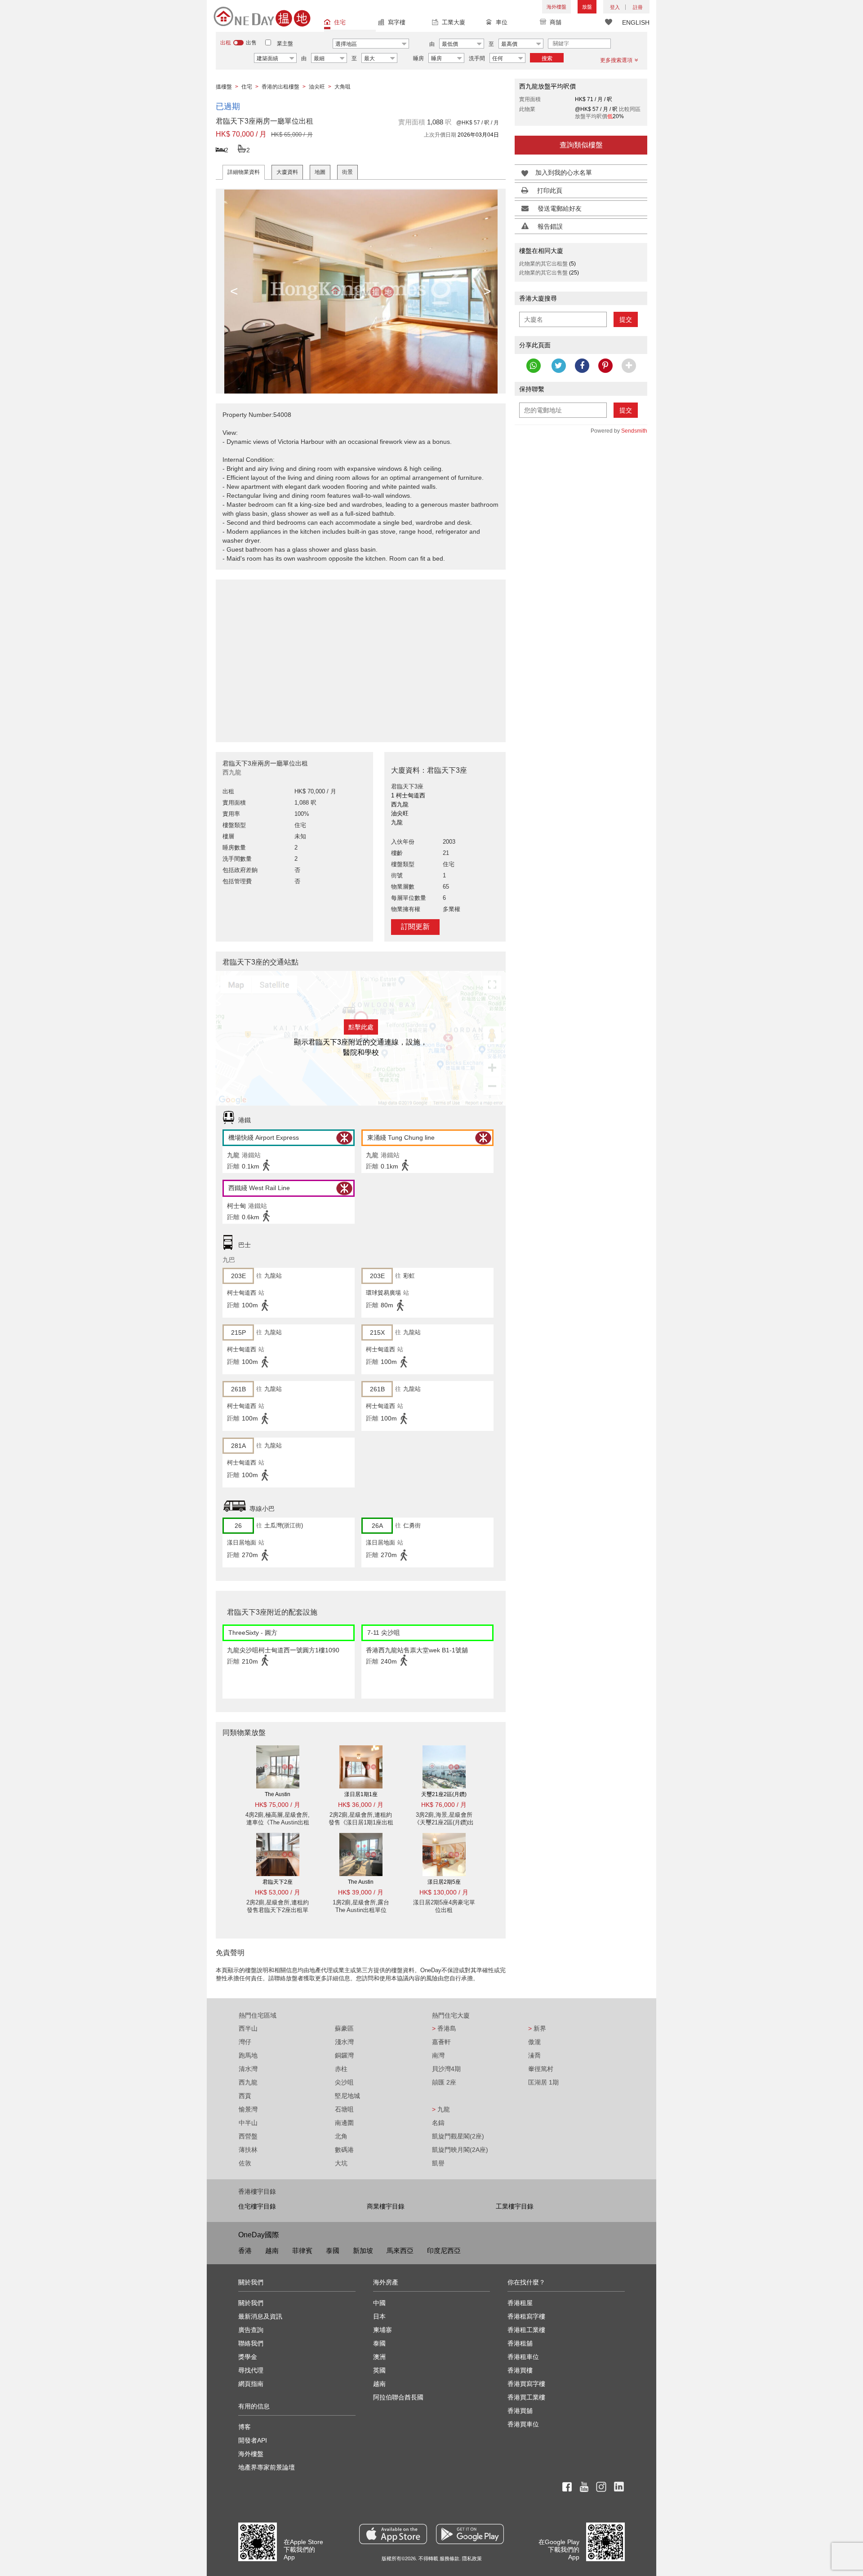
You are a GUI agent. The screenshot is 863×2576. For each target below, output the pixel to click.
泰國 (333, 2251)
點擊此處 (361, 1027)
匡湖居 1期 (543, 2082)
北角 (341, 2136)
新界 (537, 2028)
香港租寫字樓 (526, 2316)
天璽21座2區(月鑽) (444, 1794)
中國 (379, 2303)
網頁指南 (251, 2384)
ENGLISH (636, 22)
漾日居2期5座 (444, 1882)
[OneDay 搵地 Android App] (470, 2534)
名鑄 (438, 2123)
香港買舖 (520, 2411)
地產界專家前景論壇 (267, 2467)
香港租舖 (520, 2343)
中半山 (248, 2123)
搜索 (547, 58)
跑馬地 (248, 2055)
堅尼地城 (347, 2096)
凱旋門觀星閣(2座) (458, 2136)
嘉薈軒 (441, 2042)
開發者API (253, 2440)
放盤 (587, 7)
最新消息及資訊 (260, 2316)
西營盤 (248, 2136)
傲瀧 (534, 2042)
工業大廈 (454, 22)
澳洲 (379, 2357)
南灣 (438, 2055)
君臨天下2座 (278, 1882)
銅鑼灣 (344, 2055)
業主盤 (285, 44)
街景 (347, 172)
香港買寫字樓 (526, 2384)
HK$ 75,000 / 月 (278, 1805)
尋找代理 (251, 2370)
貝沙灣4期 (446, 2069)
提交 (626, 319)
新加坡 (363, 2251)
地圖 (320, 172)
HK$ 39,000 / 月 (361, 1892)
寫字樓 (397, 22)
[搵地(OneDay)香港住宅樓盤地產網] (262, 16)
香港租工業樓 (526, 2330)
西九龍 (248, 2082)
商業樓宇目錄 (386, 2206)
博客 (245, 2427)
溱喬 (534, 2055)
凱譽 (438, 2163)
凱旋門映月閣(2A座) (460, 2150)
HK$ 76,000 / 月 (444, 1805)
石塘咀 (344, 2109)
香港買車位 (523, 2424)
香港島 (444, 2028)
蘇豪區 (344, 2028)
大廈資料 (287, 172)
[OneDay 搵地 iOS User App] (393, 2534)
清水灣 (248, 2069)
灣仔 (245, 2042)
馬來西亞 (400, 2251)
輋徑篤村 (541, 2069)
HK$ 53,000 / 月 (278, 1892)
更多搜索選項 (616, 60)
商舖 (556, 22)
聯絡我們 (251, 2343)
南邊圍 (344, 2123)
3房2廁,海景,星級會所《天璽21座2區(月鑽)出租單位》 (444, 1822)
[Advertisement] (361, 656)
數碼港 (344, 2150)
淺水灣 (344, 2042)
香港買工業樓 (526, 2397)
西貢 (245, 2096)
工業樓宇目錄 (515, 2206)
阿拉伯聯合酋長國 (398, 2397)
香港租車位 (523, 2357)
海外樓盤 (556, 7)
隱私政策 (472, 2558)
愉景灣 (248, 2109)
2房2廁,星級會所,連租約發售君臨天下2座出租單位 (278, 1910)
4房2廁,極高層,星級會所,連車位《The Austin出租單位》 (278, 1822)
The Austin (278, 1794)
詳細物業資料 (244, 172)
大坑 (341, 2163)
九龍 (441, 2109)
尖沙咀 (344, 2082)
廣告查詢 (251, 2330)
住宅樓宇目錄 (257, 2206)
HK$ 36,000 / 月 (361, 1805)
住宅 (340, 22)
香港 (245, 2251)
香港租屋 (520, 2303)
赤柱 (341, 2069)
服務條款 (449, 2558)
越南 (272, 2251)
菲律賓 (302, 2251)
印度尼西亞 (444, 2251)
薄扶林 (248, 2150)
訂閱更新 (415, 927)
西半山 (248, 2028)
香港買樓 (520, 2370)
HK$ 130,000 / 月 (444, 1892)
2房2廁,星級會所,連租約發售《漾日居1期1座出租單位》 (361, 1822)
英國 (379, 2370)
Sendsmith (634, 431)
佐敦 (245, 2163)
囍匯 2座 (444, 2082)
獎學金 (248, 2357)
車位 (502, 22)
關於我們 (251, 2303)
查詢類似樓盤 (581, 145)
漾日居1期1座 (361, 1794)
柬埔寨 (383, 2330)
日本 (379, 2316)
